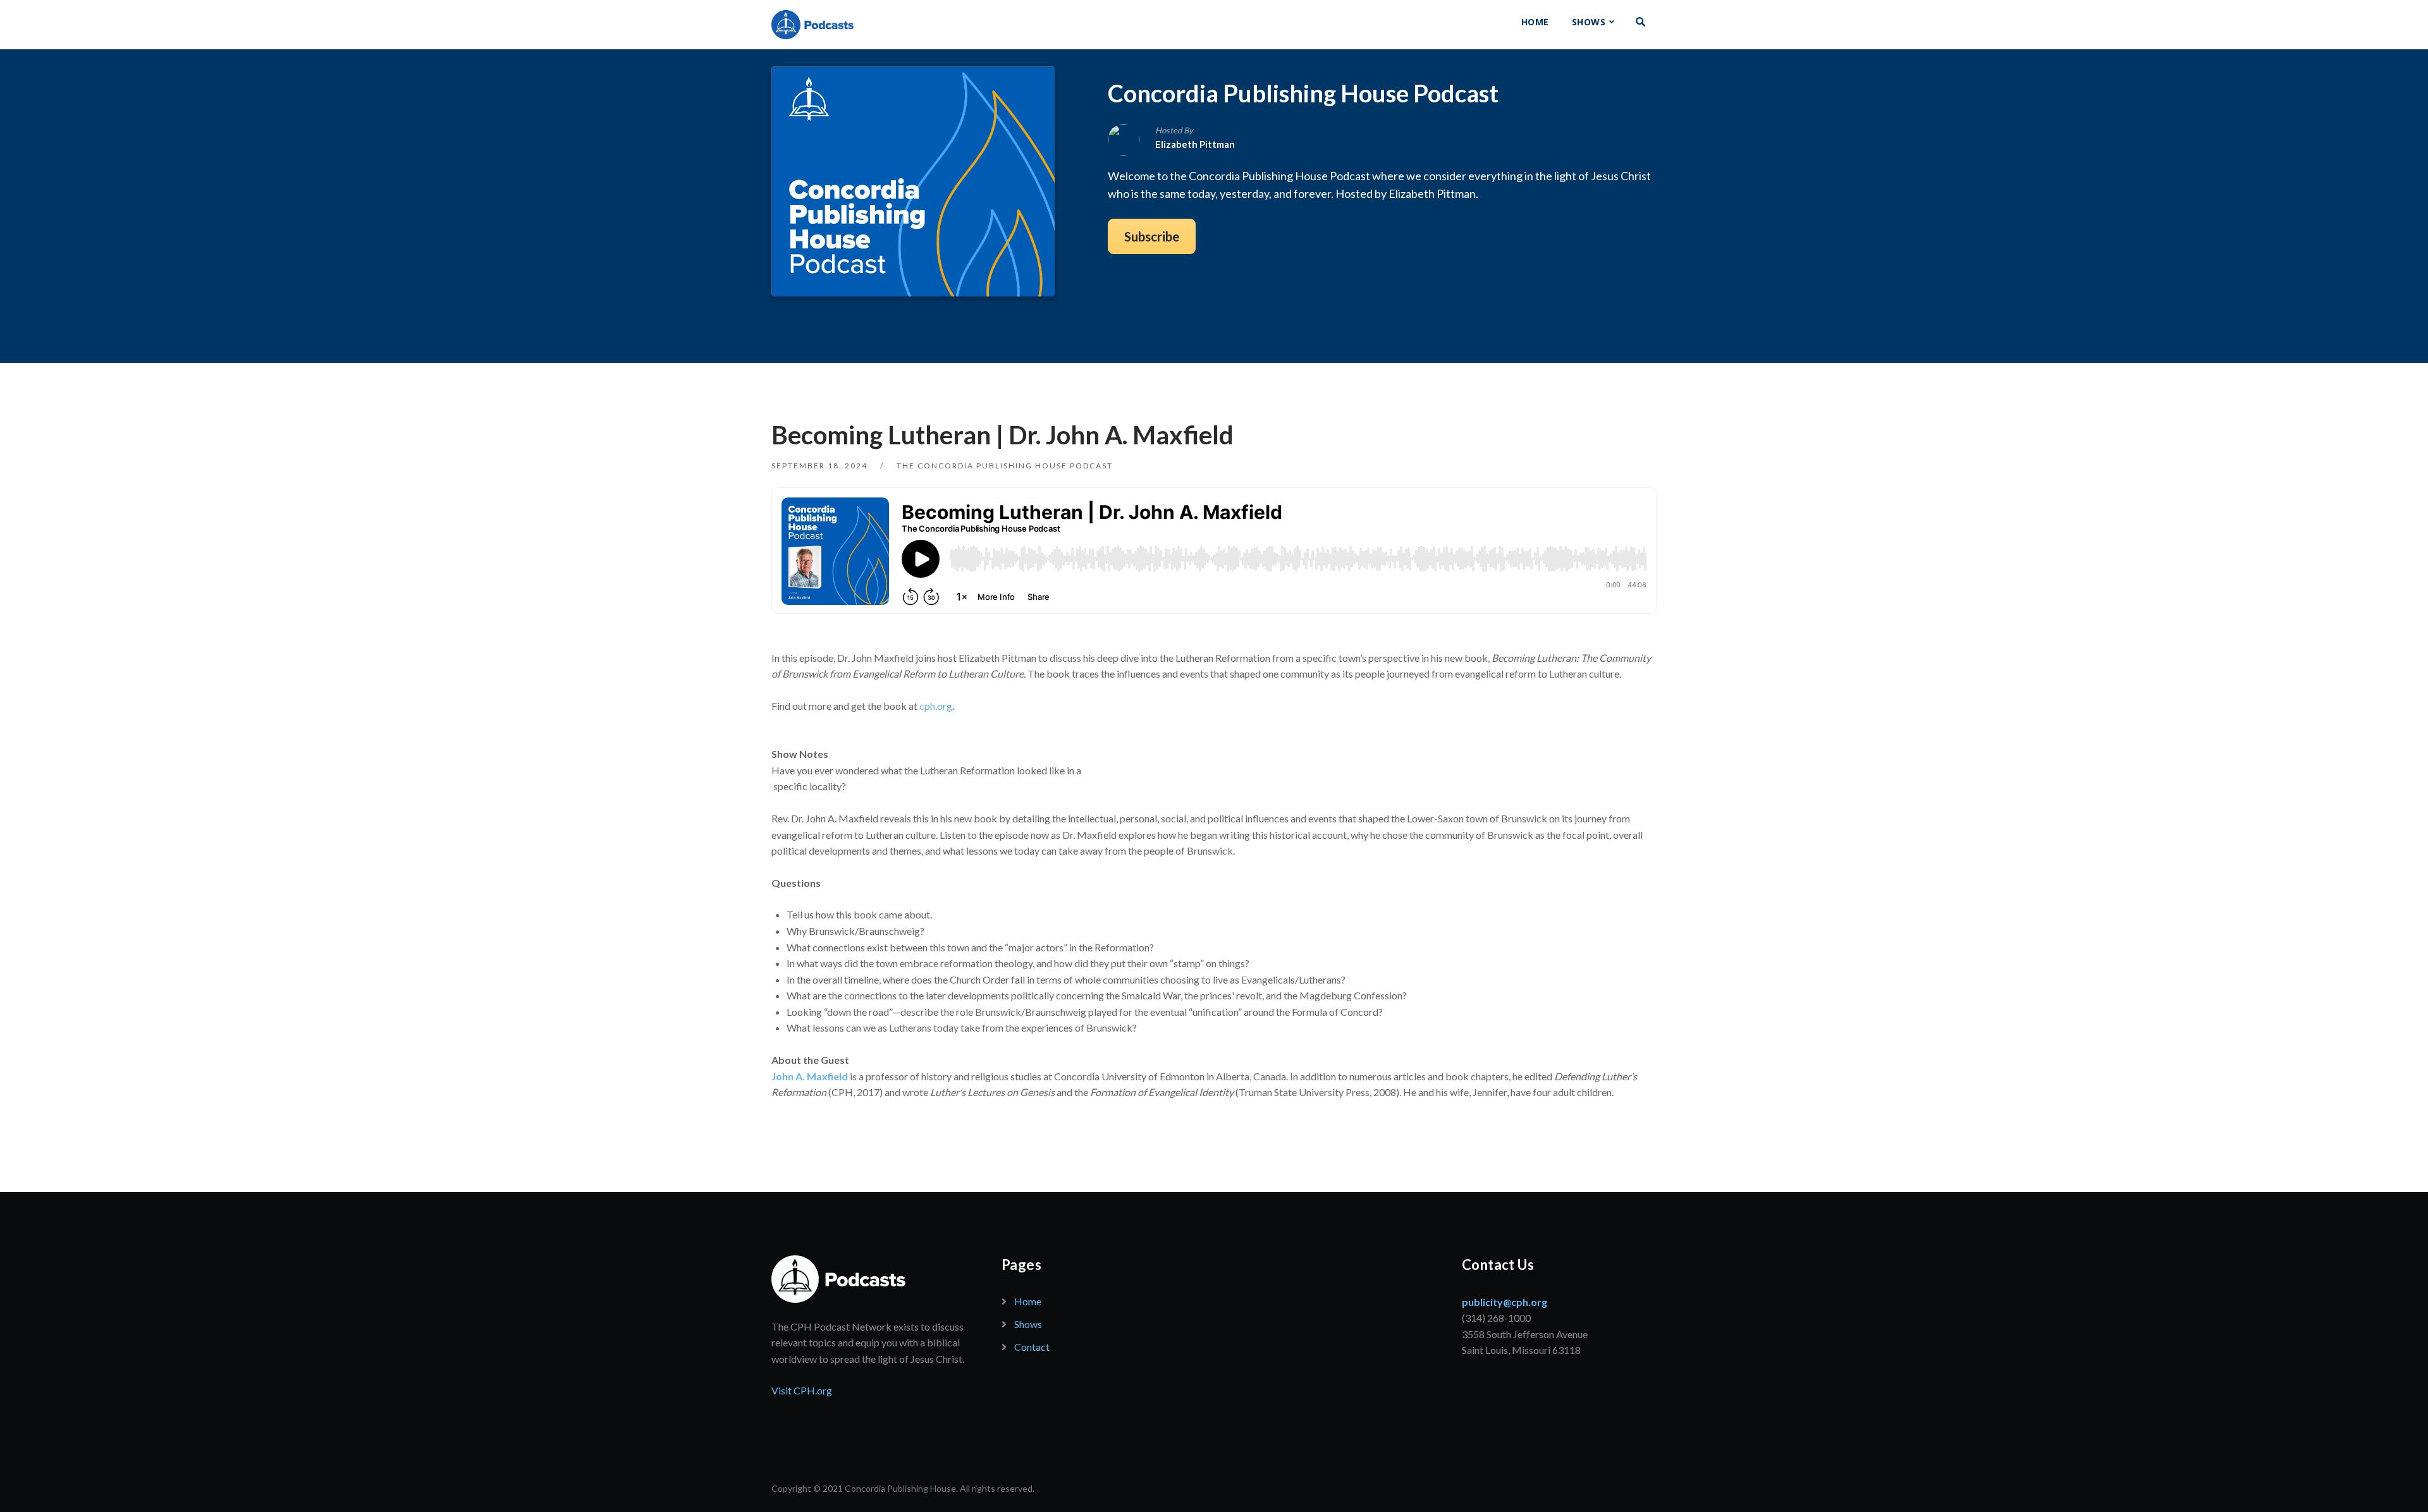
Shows (1589, 22)
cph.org (936, 706)
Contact (1032, 1347)
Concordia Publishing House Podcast (1303, 93)
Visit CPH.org (802, 1390)
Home (1535, 22)
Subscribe (1152, 236)
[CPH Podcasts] (812, 25)
